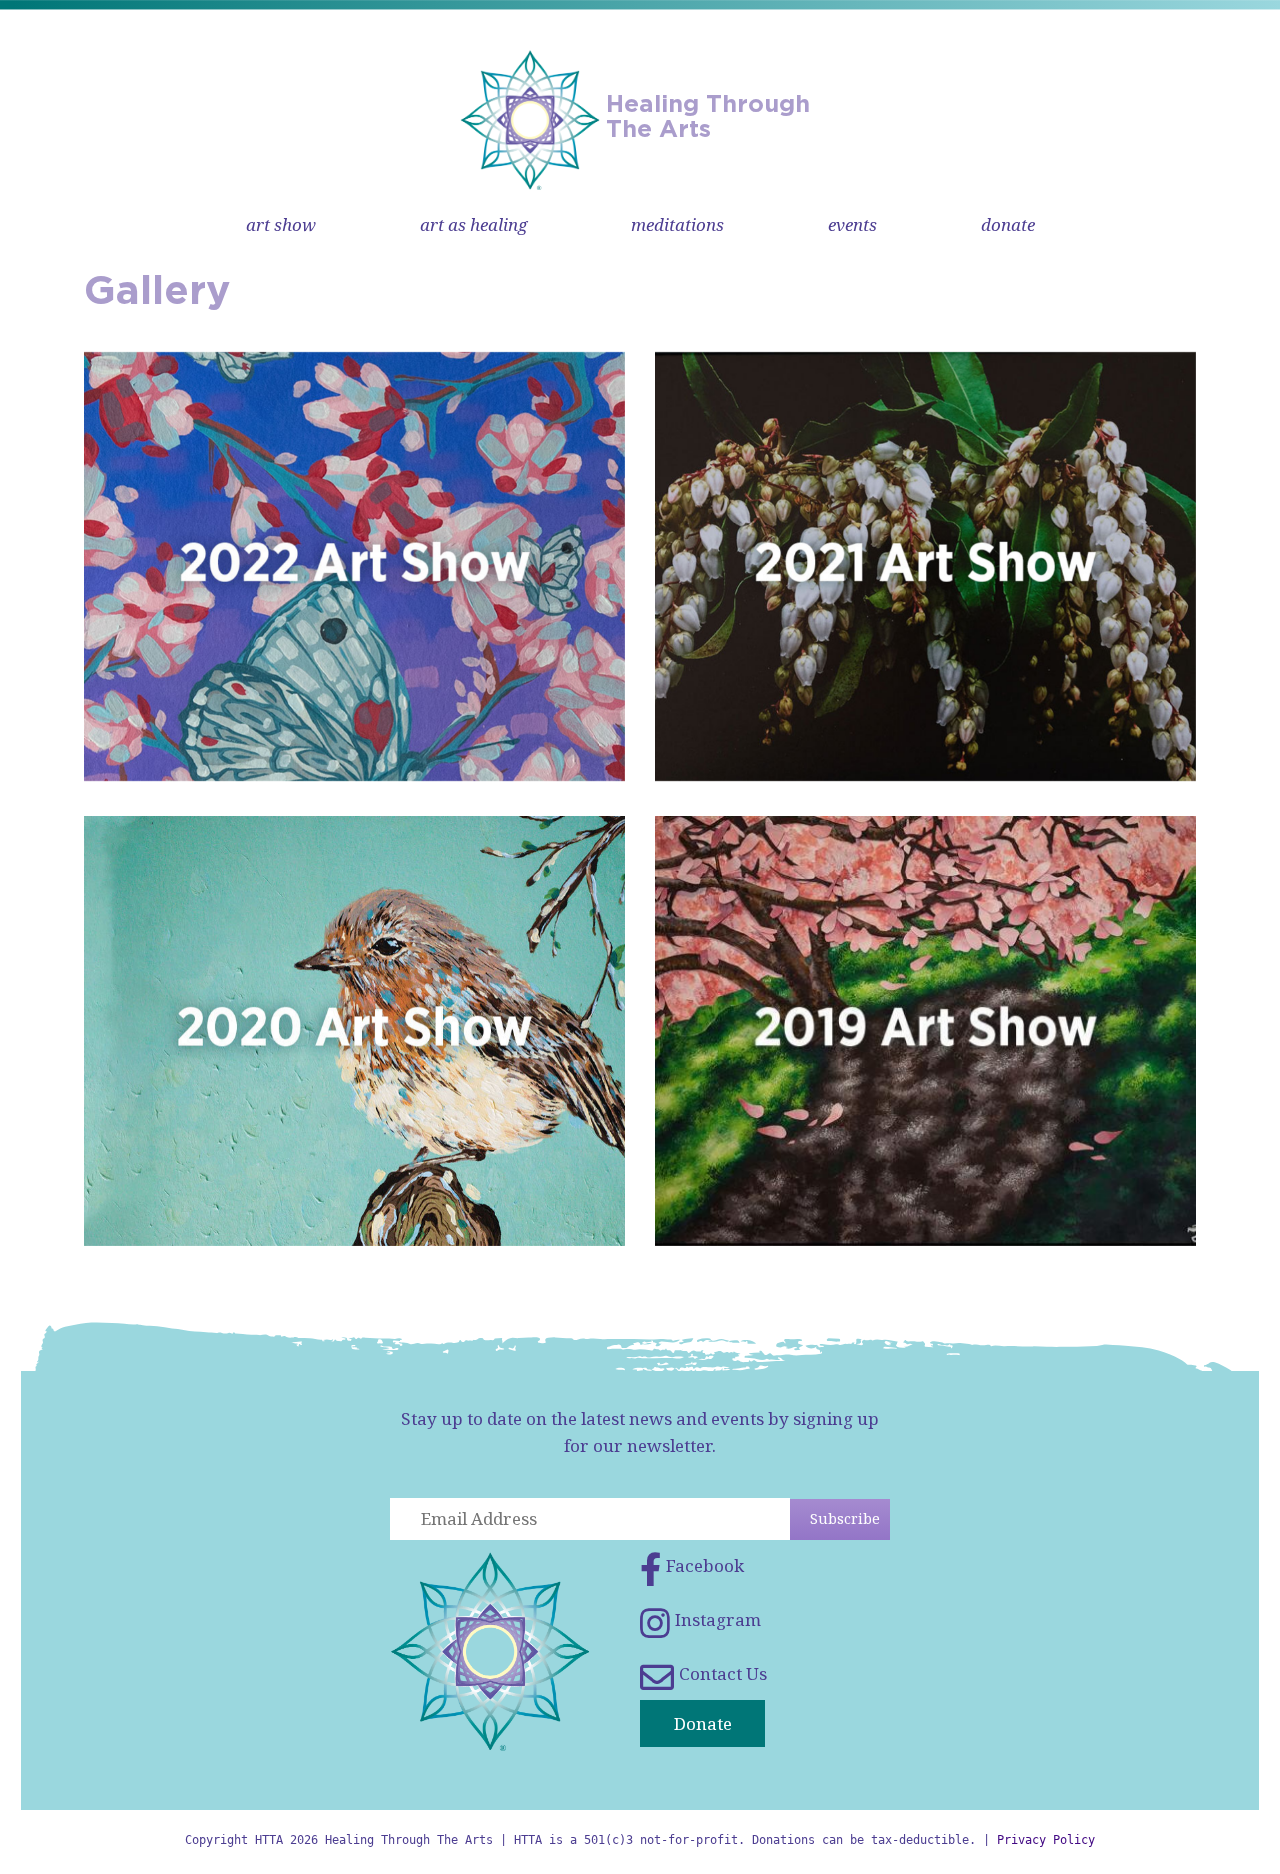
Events (852, 224)
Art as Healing (473, 224)
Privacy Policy (1046, 1840)
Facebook (705, 1565)
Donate (1008, 224)
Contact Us (723, 1673)
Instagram (718, 1619)
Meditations (677, 224)
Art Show (281, 224)
